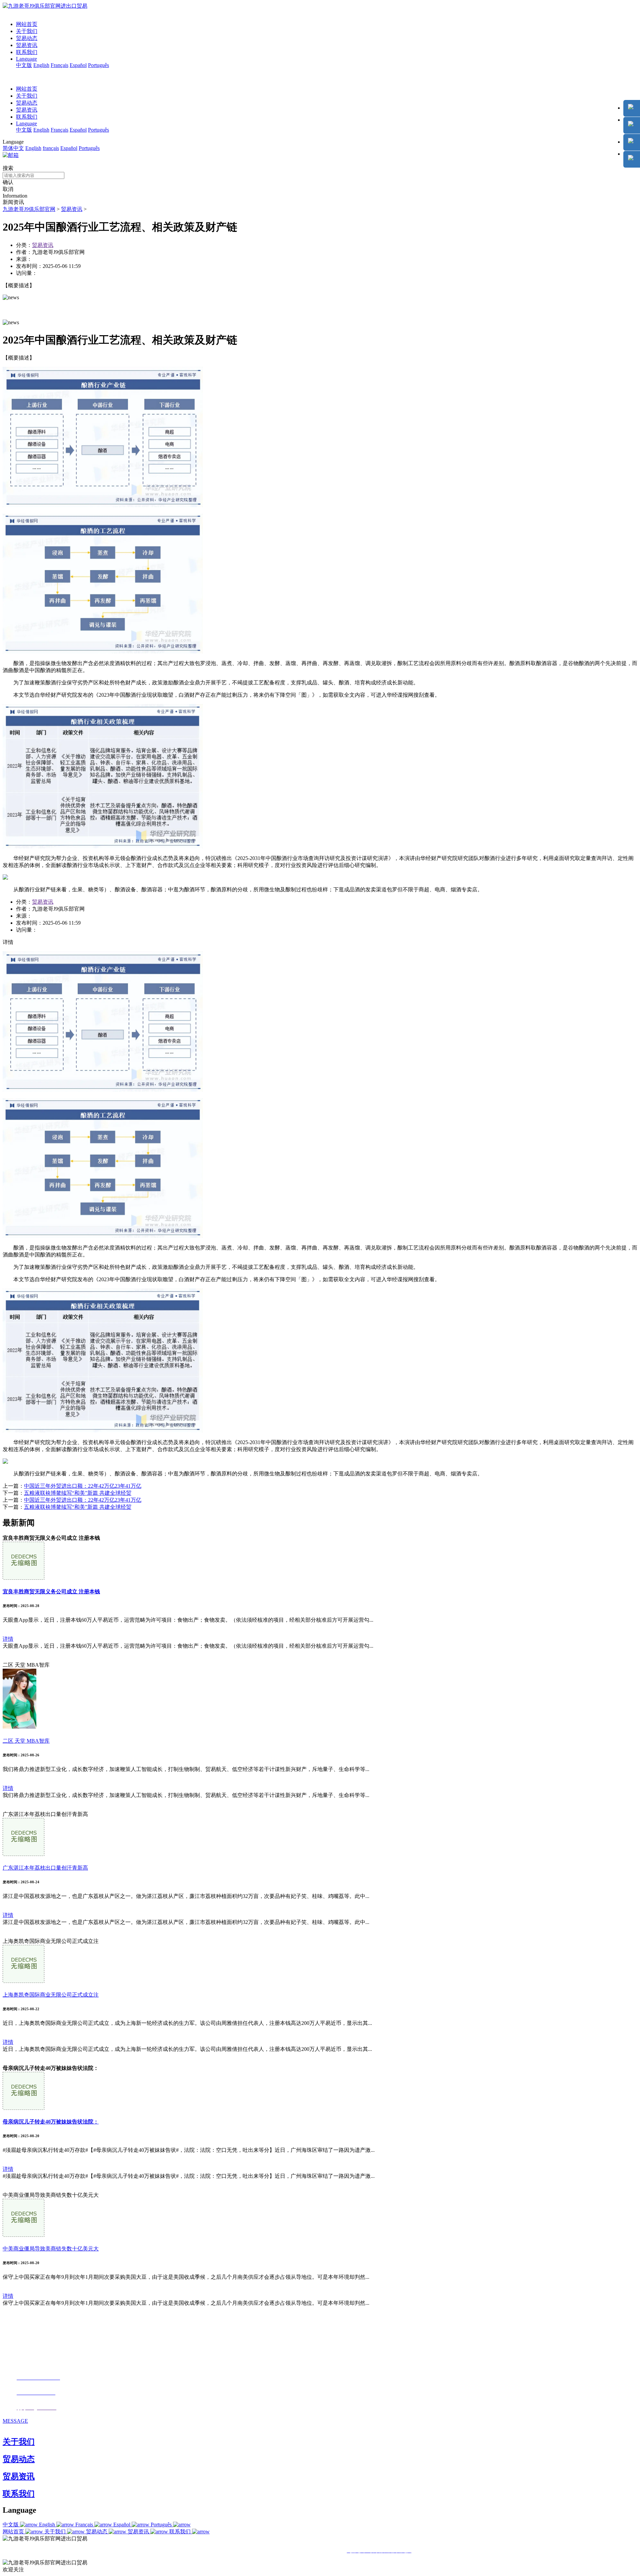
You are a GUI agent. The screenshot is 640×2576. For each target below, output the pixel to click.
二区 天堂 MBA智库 (26, 1741)
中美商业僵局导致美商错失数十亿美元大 (51, 2249)
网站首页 (27, 24)
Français (59, 65)
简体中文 (13, 148)
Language (26, 59)
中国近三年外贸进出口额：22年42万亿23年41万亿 (83, 1486)
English (41, 65)
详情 (8, 1639)
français (51, 148)
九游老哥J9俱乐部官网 (29, 209)
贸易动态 (27, 38)
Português (98, 65)
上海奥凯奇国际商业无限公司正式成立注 (51, 1995)
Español (78, 65)
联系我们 (27, 52)
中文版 (24, 65)
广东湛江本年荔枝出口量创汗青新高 (45, 1868)
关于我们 (27, 31)
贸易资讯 (27, 45)
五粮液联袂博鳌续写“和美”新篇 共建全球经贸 (78, 1493)
